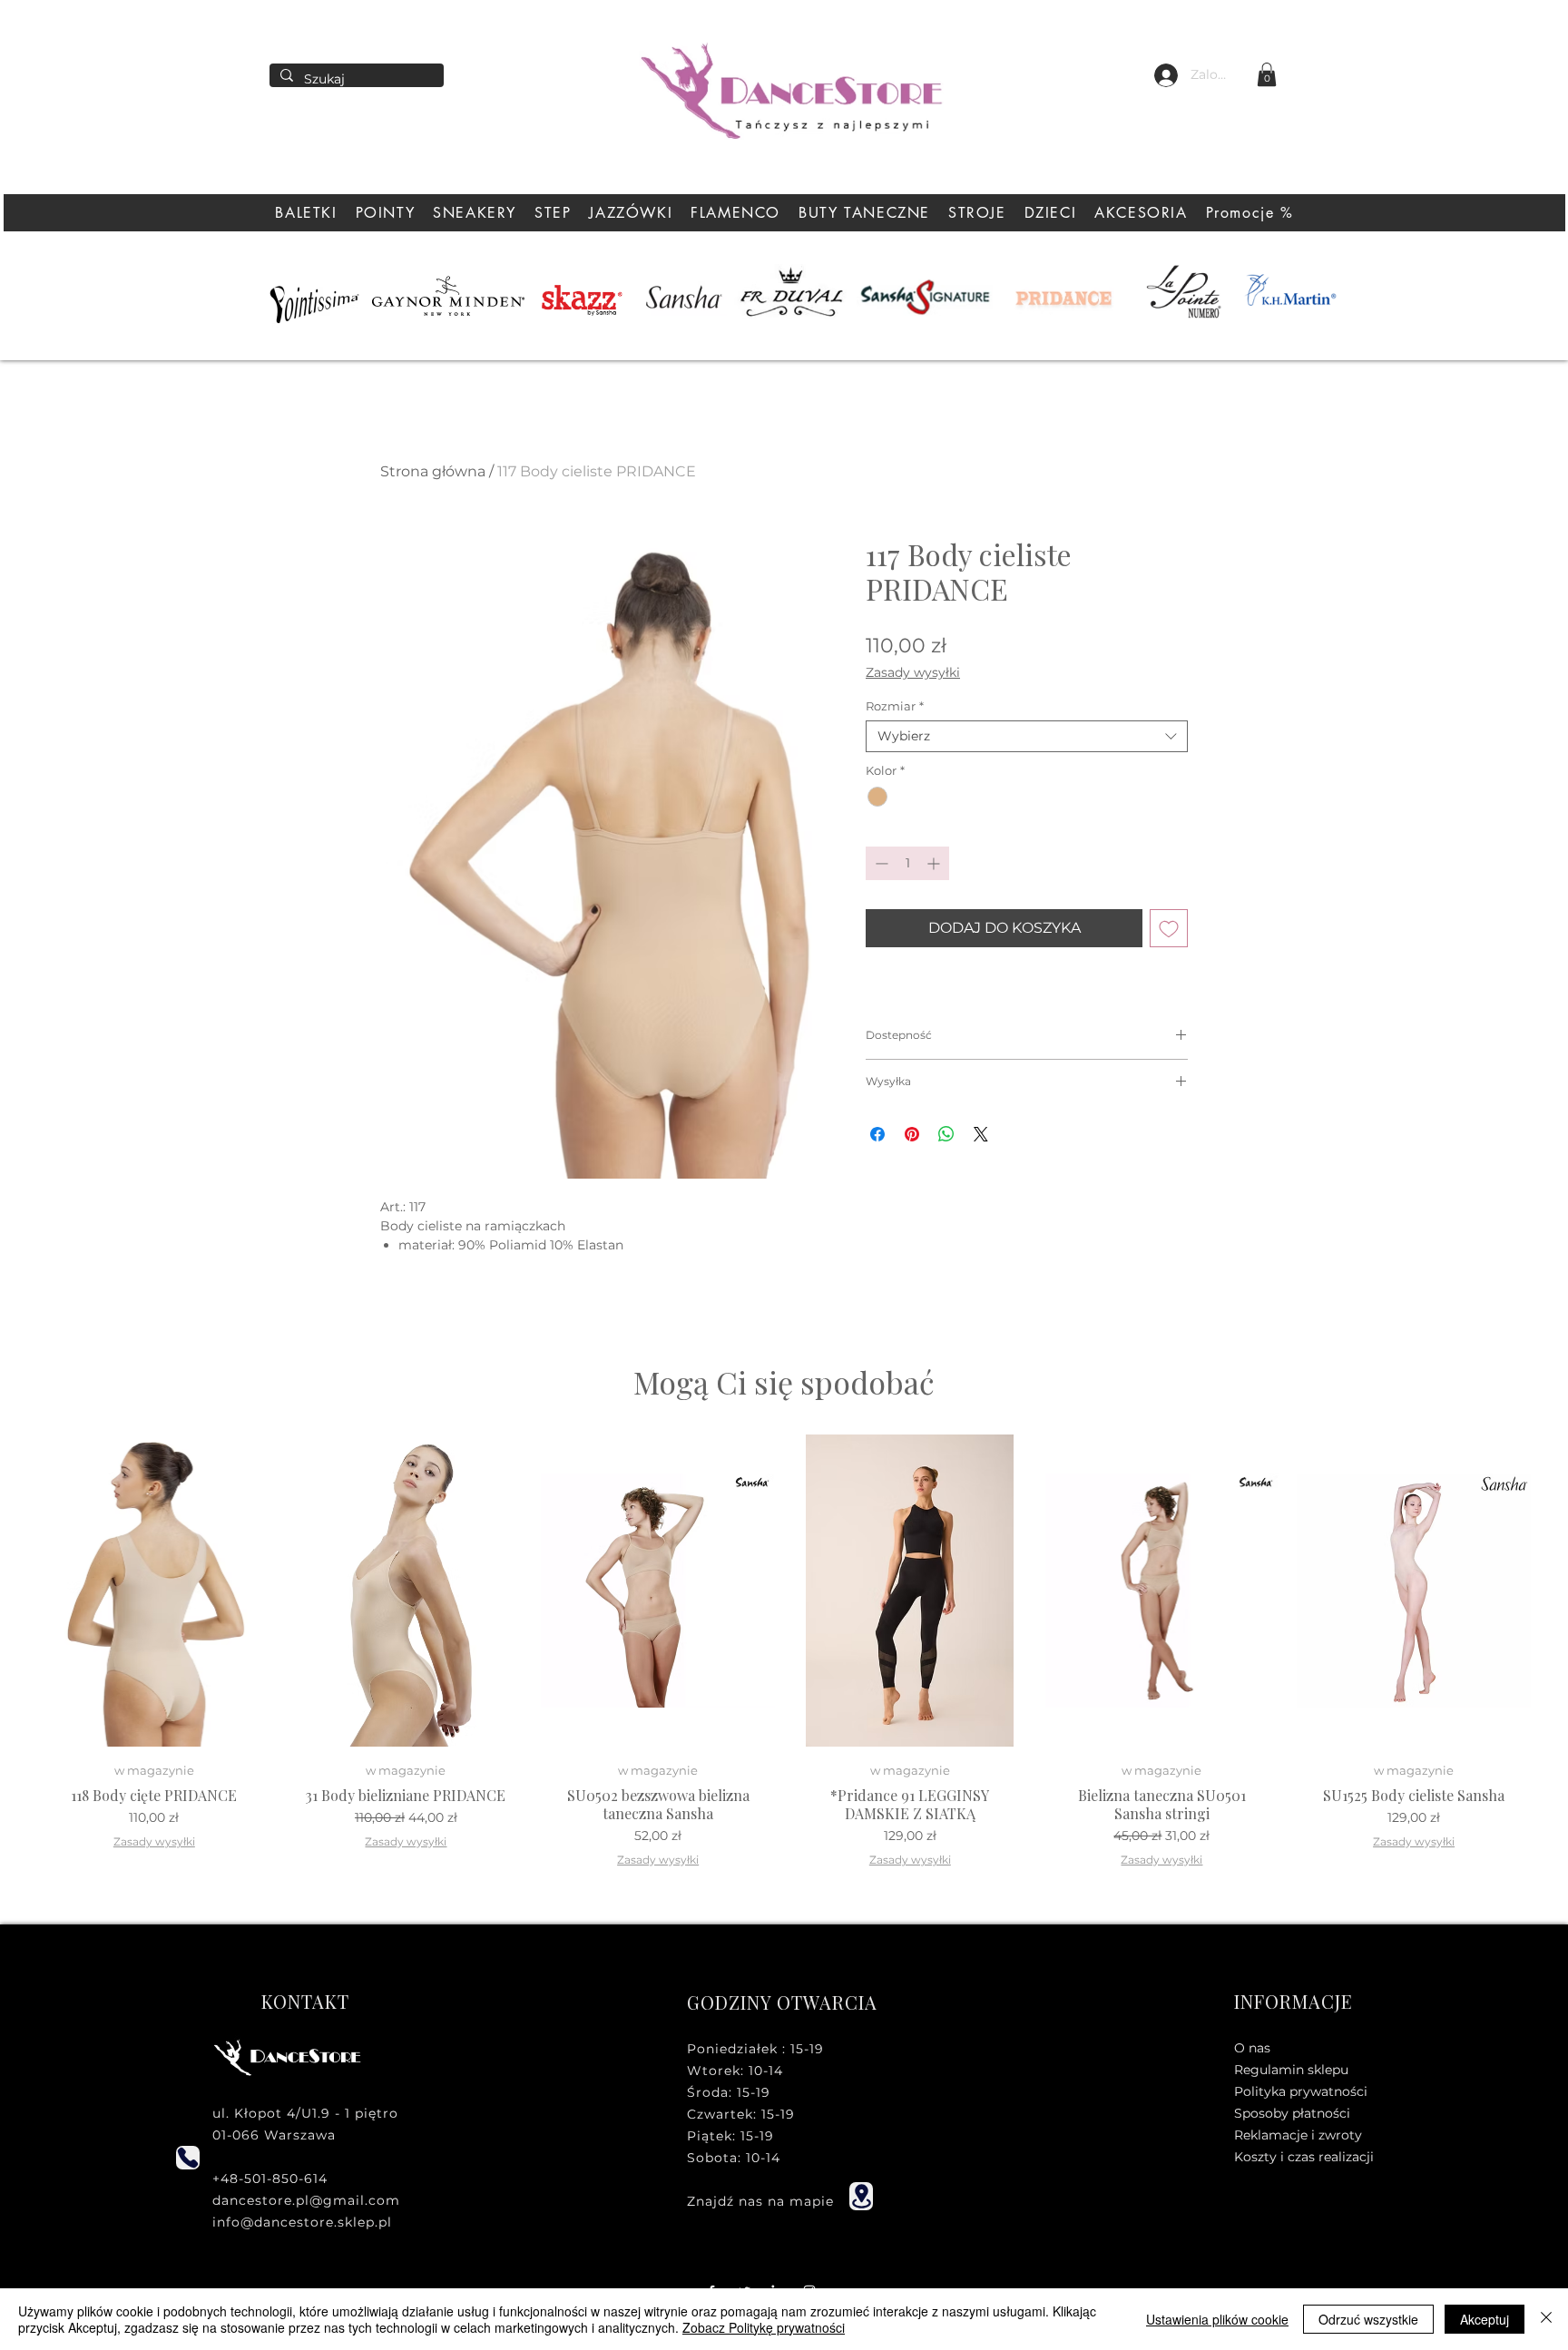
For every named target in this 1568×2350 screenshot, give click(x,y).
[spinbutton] (907, 863)
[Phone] (188, 2158)
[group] (784, 1655)
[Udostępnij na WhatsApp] (946, 1134)
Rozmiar (895, 706)
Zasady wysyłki (913, 673)
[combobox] (1027, 736)
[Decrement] (880, 863)
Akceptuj (1485, 2319)
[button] (1267, 74)
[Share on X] (981, 1134)
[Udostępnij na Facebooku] (877, 1134)
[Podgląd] (154, 1591)
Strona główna (433, 471)
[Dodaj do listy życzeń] (1169, 928)
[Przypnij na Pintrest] (912, 1134)
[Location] (861, 2196)
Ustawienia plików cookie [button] (1217, 2319)
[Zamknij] (1546, 2319)
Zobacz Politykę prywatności (764, 2327)
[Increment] (935, 863)
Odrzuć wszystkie (1368, 2319)
